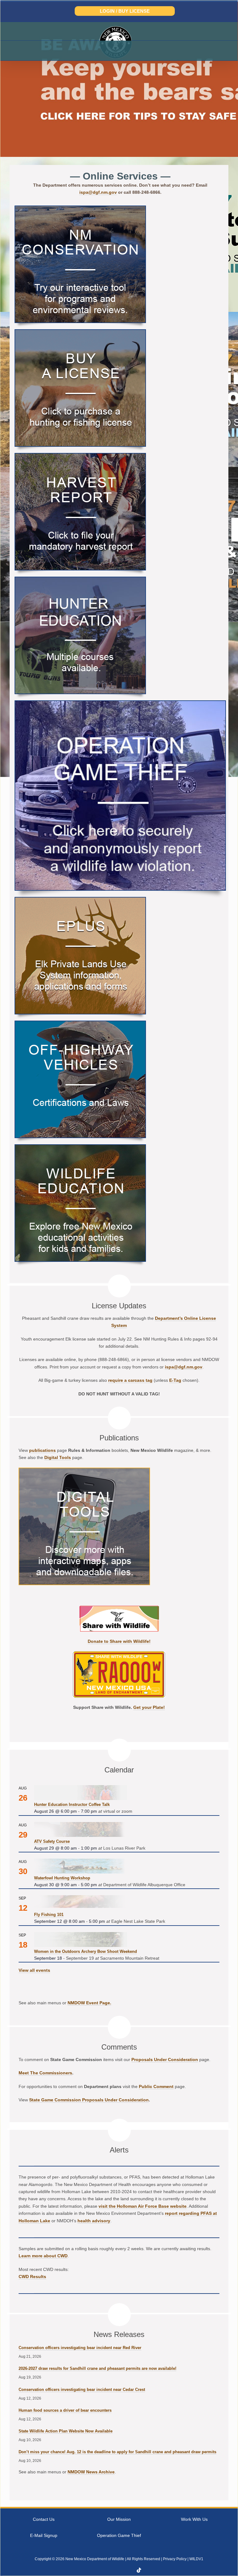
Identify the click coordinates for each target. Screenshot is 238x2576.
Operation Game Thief (119, 2535)
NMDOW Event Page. (89, 2003)
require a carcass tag (130, 1380)
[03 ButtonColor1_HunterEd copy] (80, 580)
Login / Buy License (125, 11)
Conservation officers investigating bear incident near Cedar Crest (82, 2390)
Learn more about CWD (43, 2256)
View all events (34, 1970)
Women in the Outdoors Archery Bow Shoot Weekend (86, 1951)
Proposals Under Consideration (165, 2059)
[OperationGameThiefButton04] (120, 703)
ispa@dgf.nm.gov (98, 192)
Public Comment (156, 2086)
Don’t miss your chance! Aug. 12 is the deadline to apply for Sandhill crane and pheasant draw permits (117, 2452)
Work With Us (194, 2519)
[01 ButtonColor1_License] (80, 332)
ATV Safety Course (52, 1841)
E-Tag (175, 1380)
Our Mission (119, 2519)
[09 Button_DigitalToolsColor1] (84, 1471)
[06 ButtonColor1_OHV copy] (80, 1024)
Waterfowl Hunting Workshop (62, 1878)
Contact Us (44, 2519)
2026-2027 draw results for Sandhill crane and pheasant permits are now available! (97, 2368)
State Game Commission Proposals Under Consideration (89, 2100)
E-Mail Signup (44, 2535)
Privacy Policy (175, 2559)
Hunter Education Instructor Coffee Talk (72, 1805)
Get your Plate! (149, 1707)
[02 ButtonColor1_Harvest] (80, 456)
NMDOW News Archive (91, 2472)
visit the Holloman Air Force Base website (143, 2206)
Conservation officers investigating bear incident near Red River (80, 2348)
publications (42, 1450)
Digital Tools (58, 1457)
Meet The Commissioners (45, 2073)
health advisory (94, 2221)
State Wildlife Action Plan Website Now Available (66, 2431)
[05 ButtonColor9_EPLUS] (80, 900)
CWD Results (32, 2277)
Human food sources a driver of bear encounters (65, 2410)
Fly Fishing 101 (49, 1915)
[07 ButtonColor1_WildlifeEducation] (80, 1147)
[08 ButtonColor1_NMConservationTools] (80, 208)
